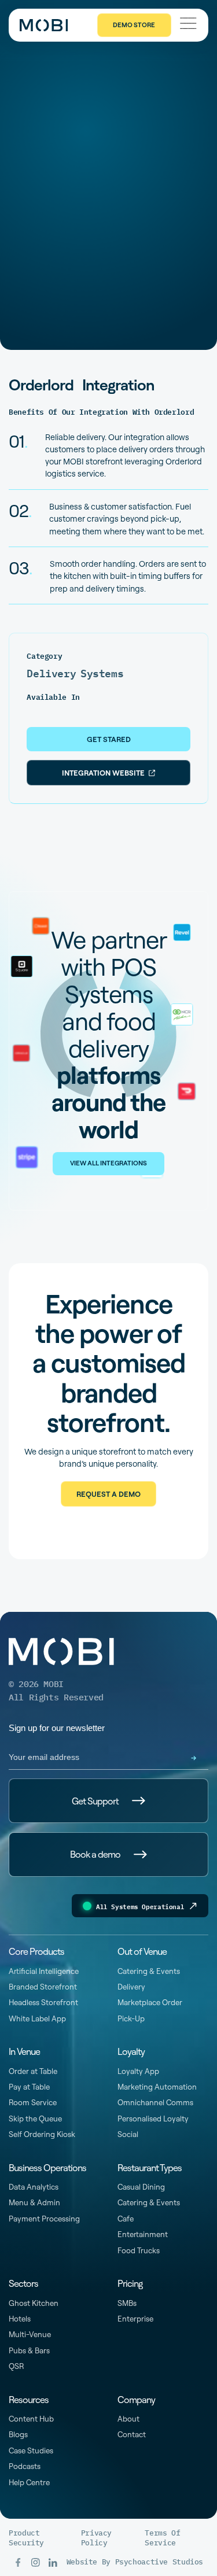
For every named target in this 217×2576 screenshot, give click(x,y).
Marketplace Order (150, 2002)
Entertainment (143, 2234)
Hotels (20, 2319)
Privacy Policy (96, 2538)
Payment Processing (44, 2219)
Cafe (126, 2219)
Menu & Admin (34, 2202)
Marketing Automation (157, 2087)
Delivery (131, 1987)
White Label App (37, 2018)
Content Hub (31, 2419)
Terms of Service (162, 2538)
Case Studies (31, 2450)
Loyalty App (138, 2071)
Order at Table (33, 2071)
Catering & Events (149, 1971)
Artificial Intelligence (44, 1971)
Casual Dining (141, 2187)
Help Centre (29, 2482)
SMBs (127, 2303)
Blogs (18, 2434)
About (128, 2419)
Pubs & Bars (29, 2350)
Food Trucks (139, 2250)
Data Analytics (34, 2187)
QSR (16, 2366)
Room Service (33, 2102)
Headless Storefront (43, 2002)
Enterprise (135, 2319)
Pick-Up (131, 2018)
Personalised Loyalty (153, 2119)
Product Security (26, 2538)
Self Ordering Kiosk (42, 2134)
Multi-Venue (30, 2334)
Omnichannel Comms (155, 2102)
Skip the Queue (35, 2119)
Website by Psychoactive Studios (135, 2562)
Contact (132, 2434)
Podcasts (25, 2466)
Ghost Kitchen (34, 2303)
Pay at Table (29, 2087)
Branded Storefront (43, 1987)
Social (128, 2134)
